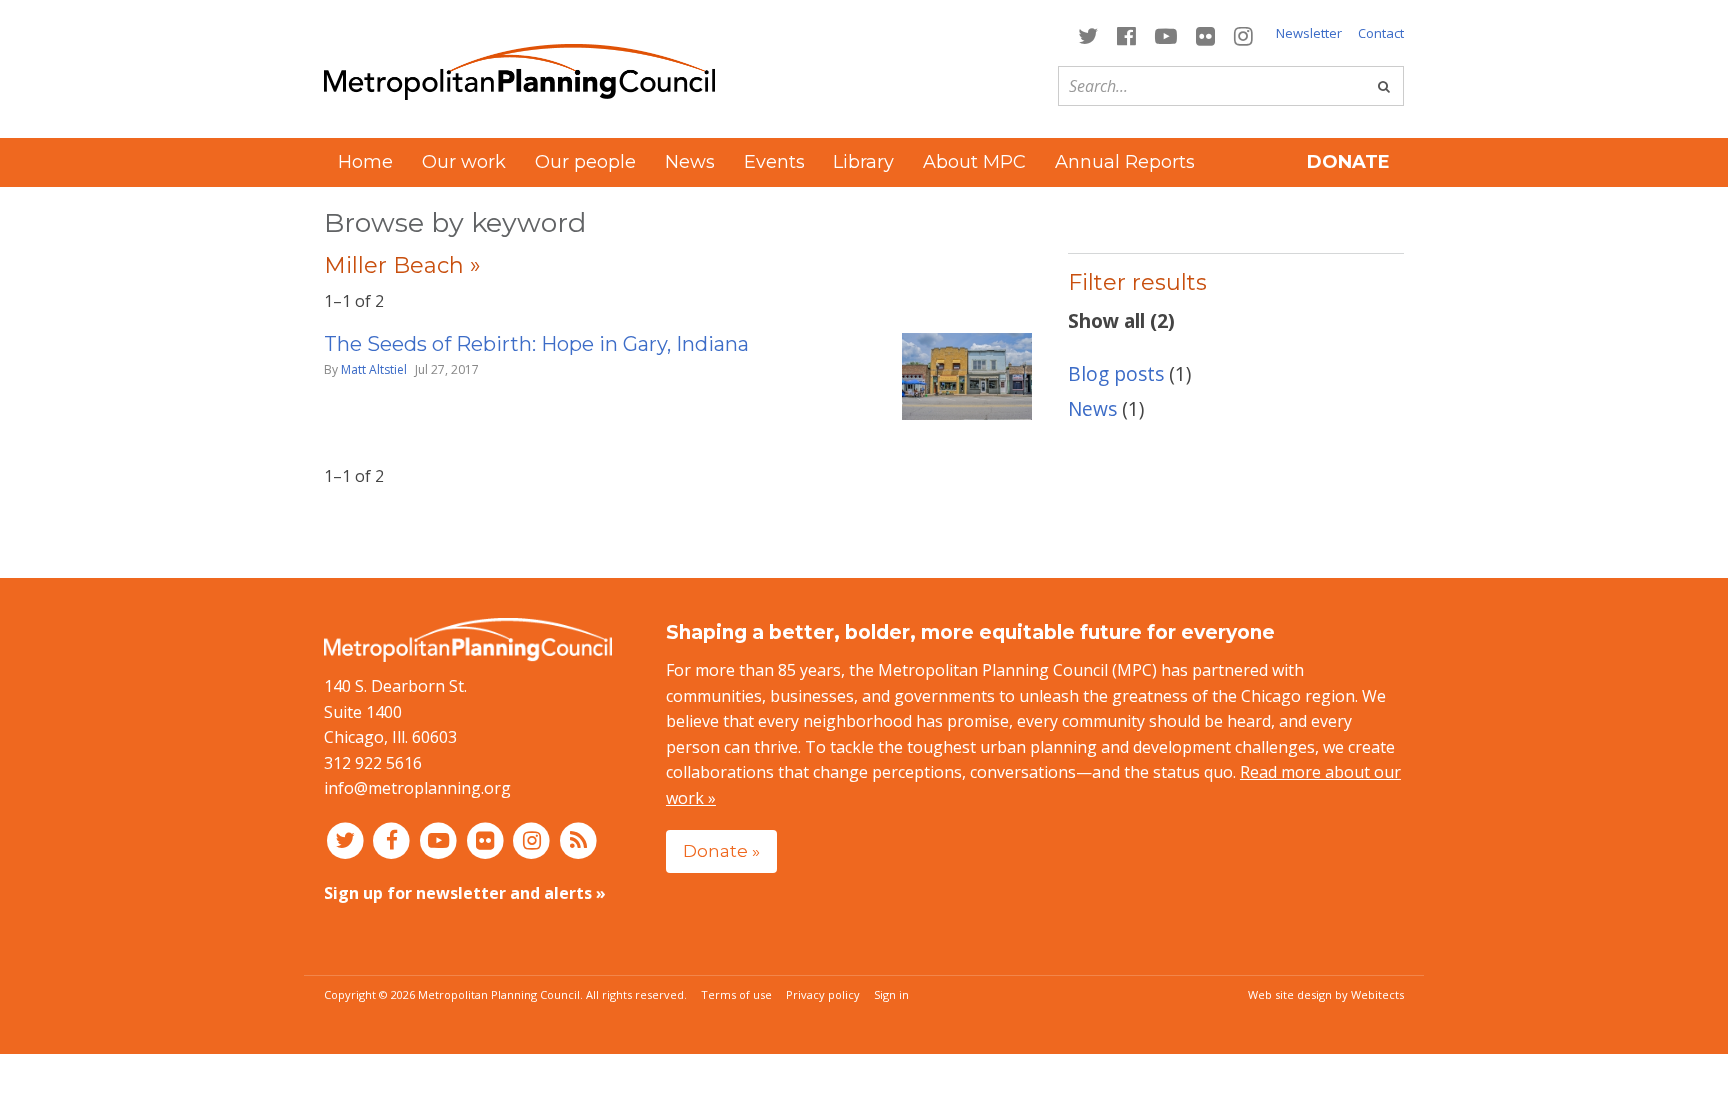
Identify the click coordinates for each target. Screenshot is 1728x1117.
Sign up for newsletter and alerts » (465, 893)
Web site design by (1326, 994)
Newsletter (1309, 33)
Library (863, 162)
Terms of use (736, 994)
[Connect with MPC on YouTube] (1165, 34)
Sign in (891, 994)
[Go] (1384, 86)
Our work (464, 162)
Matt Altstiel (374, 369)
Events (774, 162)
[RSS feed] (578, 840)
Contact (1381, 33)
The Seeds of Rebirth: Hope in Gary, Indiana (536, 344)
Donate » (721, 850)
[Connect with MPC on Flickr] (1206, 34)
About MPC (974, 162)
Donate (1348, 162)
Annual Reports (1125, 162)
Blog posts (1116, 373)
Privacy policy (823, 994)
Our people (585, 162)
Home (365, 162)
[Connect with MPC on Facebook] (1126, 34)
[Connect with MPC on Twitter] (1087, 34)
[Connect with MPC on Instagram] (1244, 34)
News (690, 162)
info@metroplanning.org (417, 788)
